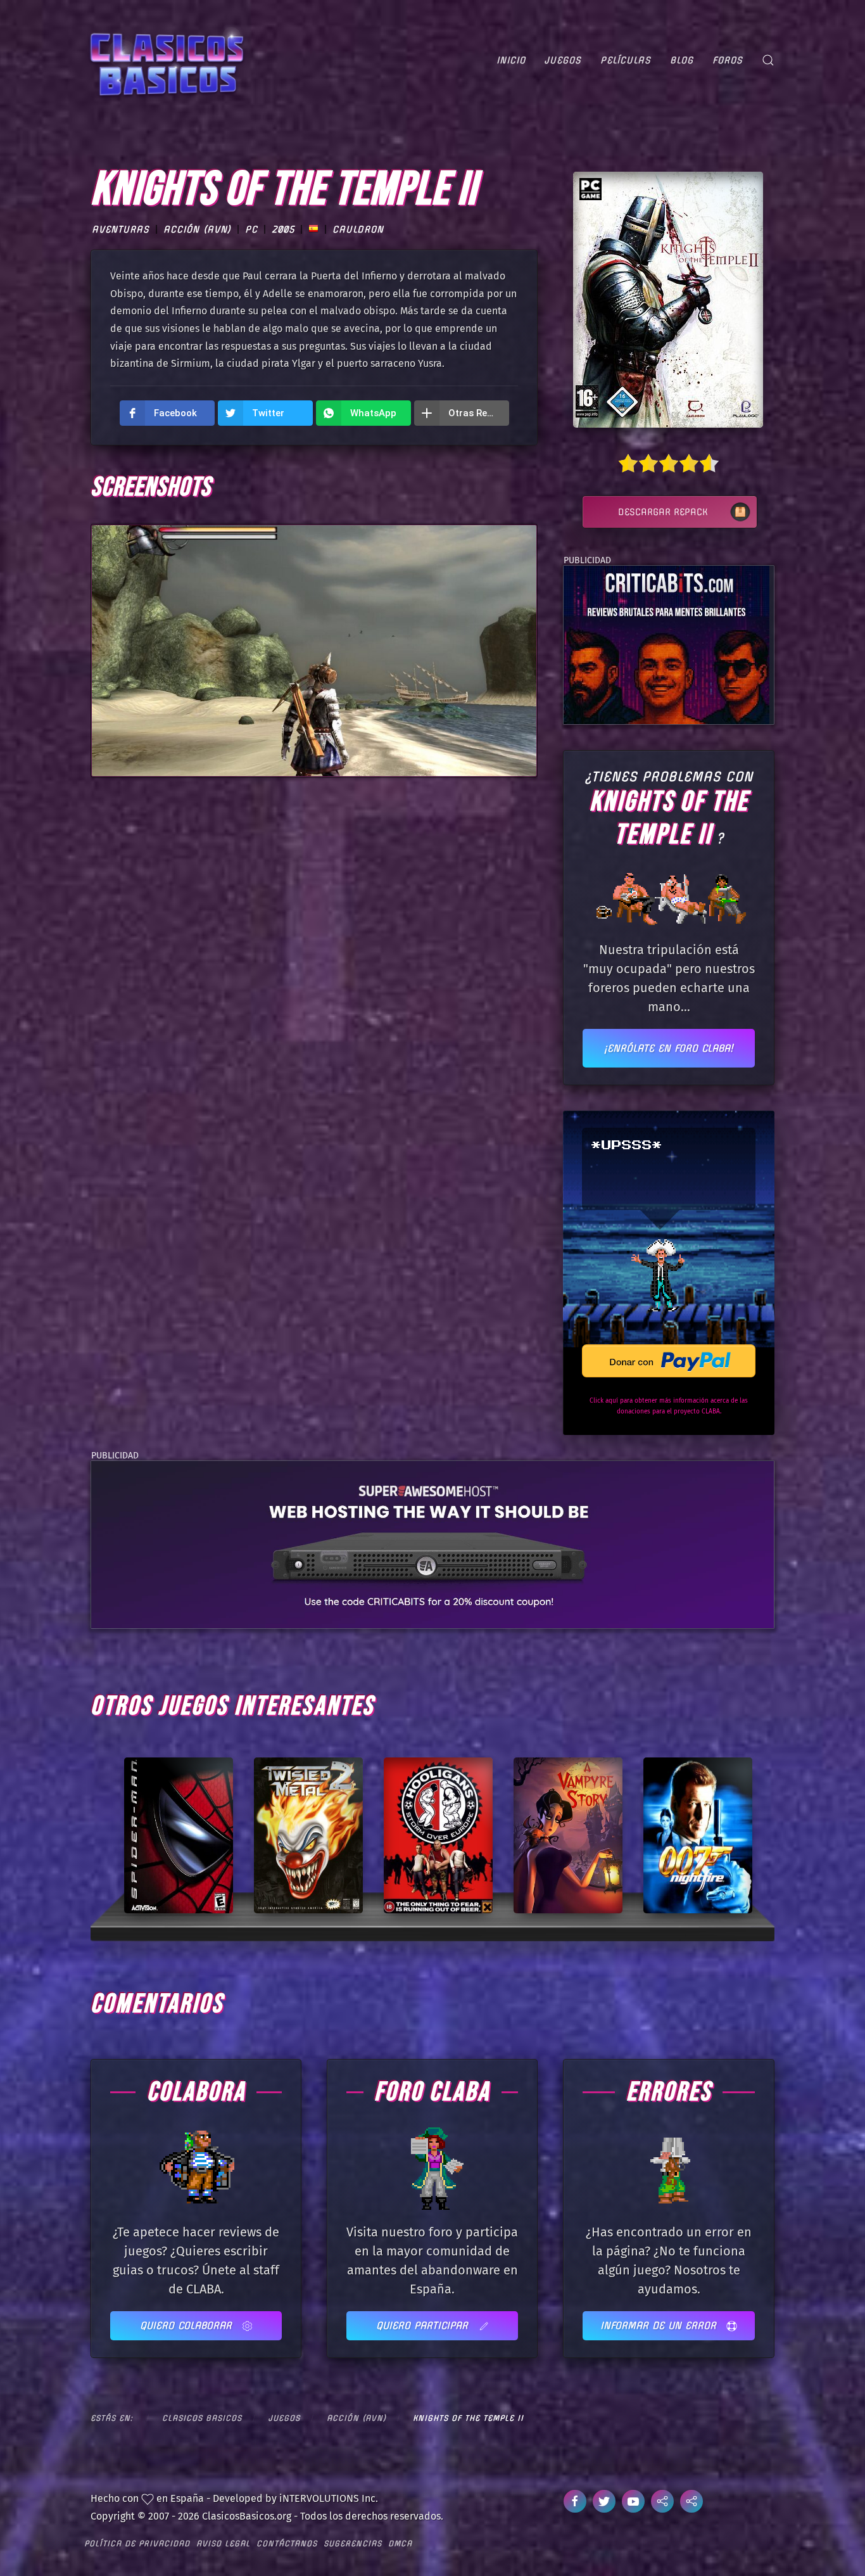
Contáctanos (287, 2543)
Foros (728, 60)
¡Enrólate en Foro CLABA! (669, 1048)
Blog (682, 60)
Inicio (511, 60)
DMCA (400, 2543)
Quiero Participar (424, 2325)
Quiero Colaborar (188, 2325)
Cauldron (358, 229)
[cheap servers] (432, 1544)
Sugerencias (353, 2543)
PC (251, 229)
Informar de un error (660, 2325)
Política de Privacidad (137, 2543)
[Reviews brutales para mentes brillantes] (666, 644)
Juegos (563, 60)
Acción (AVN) (197, 229)
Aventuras (121, 229)
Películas (626, 60)
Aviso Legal (223, 2543)
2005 (283, 229)
